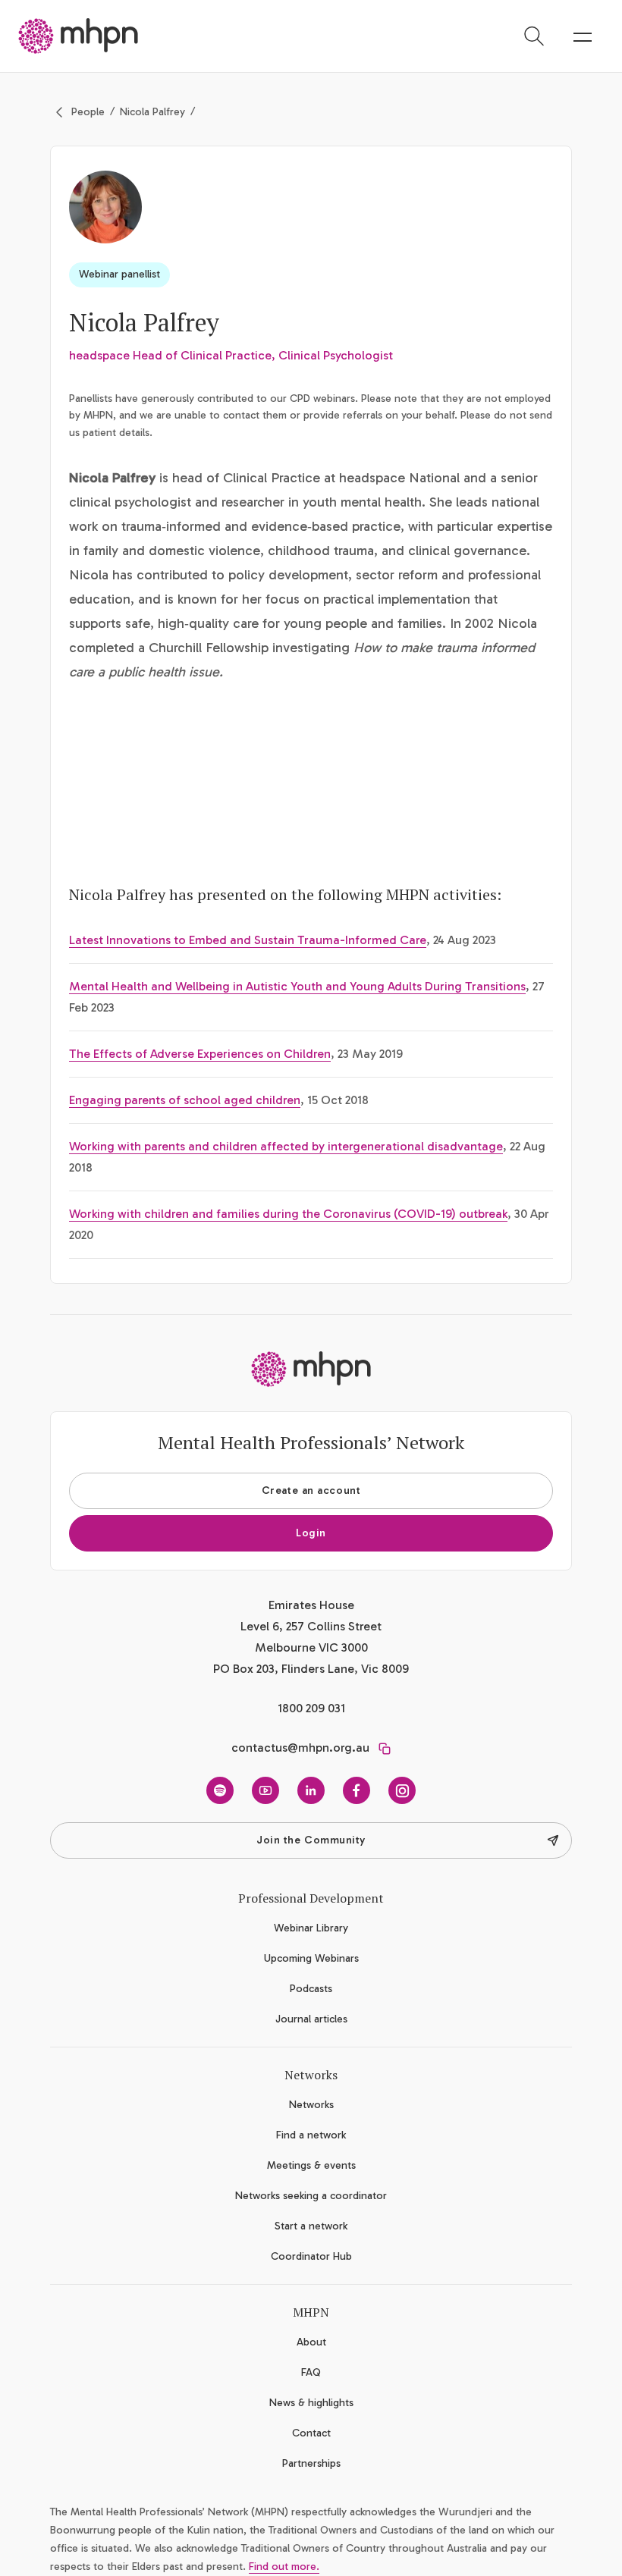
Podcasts (311, 1989)
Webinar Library (311, 1928)
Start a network (311, 2226)
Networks (311, 2105)
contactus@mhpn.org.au (300, 1748)
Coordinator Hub (311, 2256)
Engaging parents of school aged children (185, 1100)
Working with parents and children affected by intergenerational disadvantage (286, 1146)
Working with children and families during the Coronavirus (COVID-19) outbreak (288, 1214)
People (88, 112)
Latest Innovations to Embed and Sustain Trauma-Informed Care (248, 940)
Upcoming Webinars (311, 1958)
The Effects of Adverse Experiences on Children (200, 1054)
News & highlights (311, 2403)
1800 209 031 (311, 1708)
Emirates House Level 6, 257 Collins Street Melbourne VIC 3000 (311, 1626)
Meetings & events (311, 2165)
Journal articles (311, 2019)
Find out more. (284, 2567)
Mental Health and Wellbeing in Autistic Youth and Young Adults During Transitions (297, 986)
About (311, 2342)
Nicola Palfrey (152, 112)
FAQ (311, 2372)
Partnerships (311, 2463)
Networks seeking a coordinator (311, 2196)
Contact (311, 2433)
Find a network (311, 2135)
